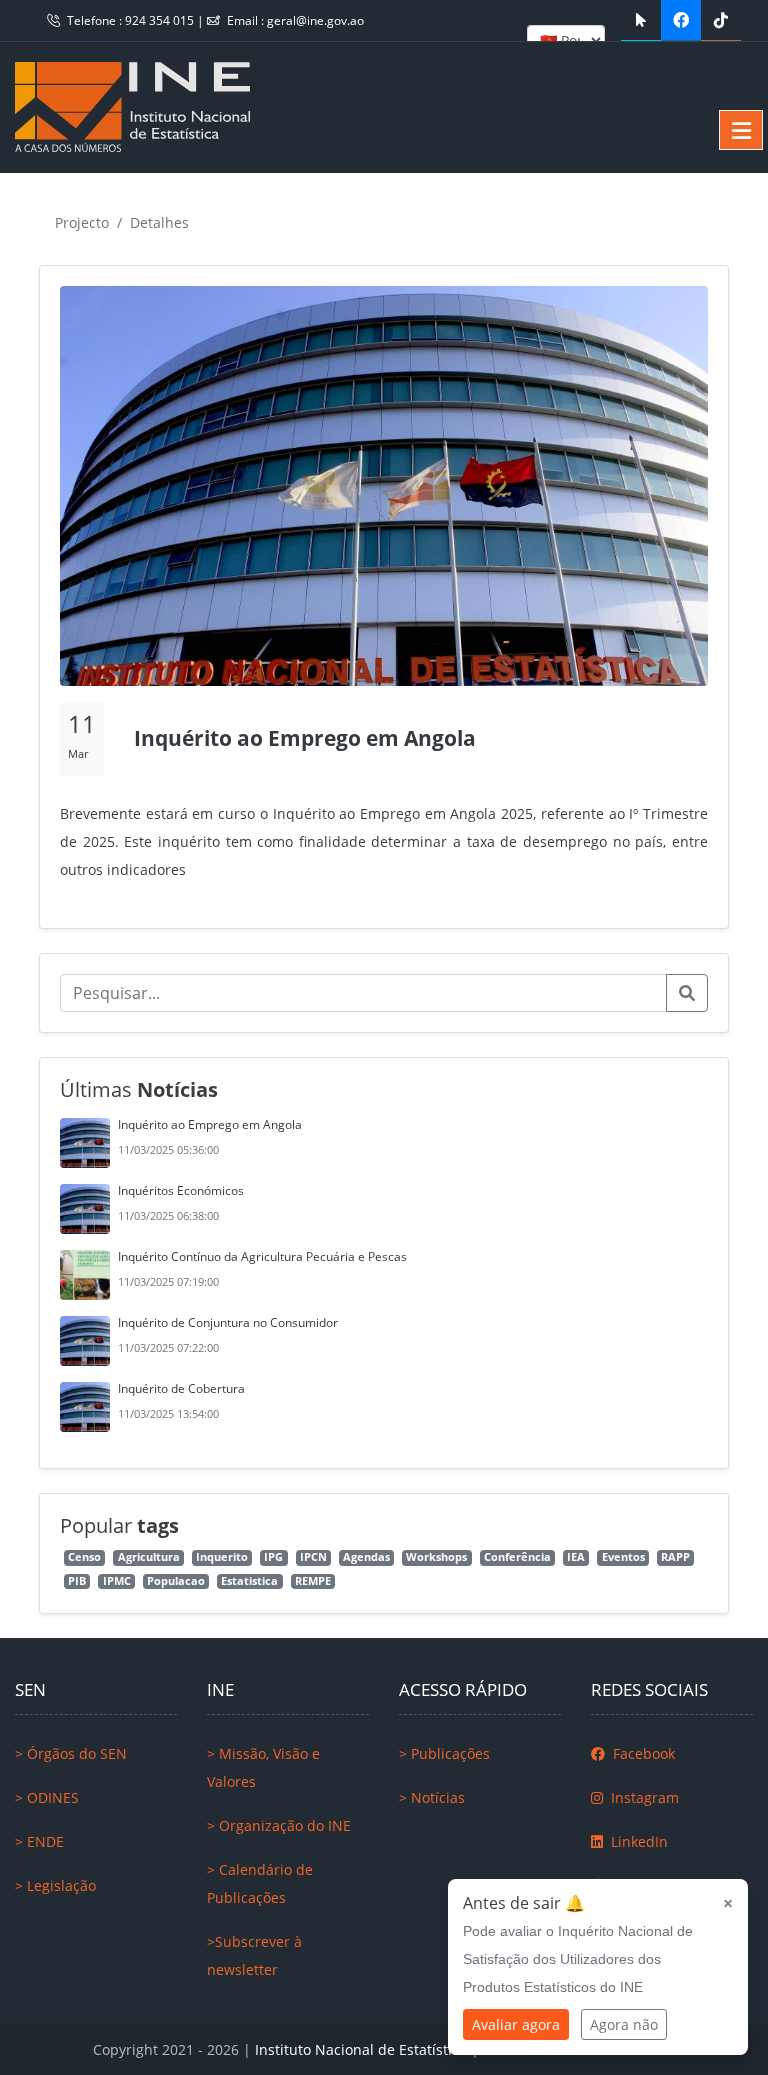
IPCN (313, 1557)
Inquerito (222, 1557)
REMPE (313, 1581)
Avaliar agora (516, 2024)
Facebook (642, 1753)
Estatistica (249, 1581)
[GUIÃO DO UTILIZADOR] (641, 20)
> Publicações (444, 1753)
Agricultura (149, 1557)
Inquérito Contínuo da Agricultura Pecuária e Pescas (262, 1256)
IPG (273, 1557)
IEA (576, 1557)
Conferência (517, 1557)
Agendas (366, 1557)
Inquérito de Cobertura (181, 1388)
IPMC (117, 1581)
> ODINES (47, 1797)
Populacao (176, 1581)
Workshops (436, 1557)
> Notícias (432, 1797)
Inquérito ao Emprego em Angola (210, 1124)
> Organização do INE (279, 1825)
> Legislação (55, 1885)
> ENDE (39, 1841)
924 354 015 (161, 20)
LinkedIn (637, 1841)
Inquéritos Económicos (181, 1190)
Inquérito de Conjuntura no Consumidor (228, 1322)
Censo (84, 1557)
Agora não (624, 2024)
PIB (77, 1581)
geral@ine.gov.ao (315, 20)
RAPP (675, 1557)
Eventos (623, 1557)
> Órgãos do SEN (71, 1753)
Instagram (643, 1797)
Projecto (82, 222)
